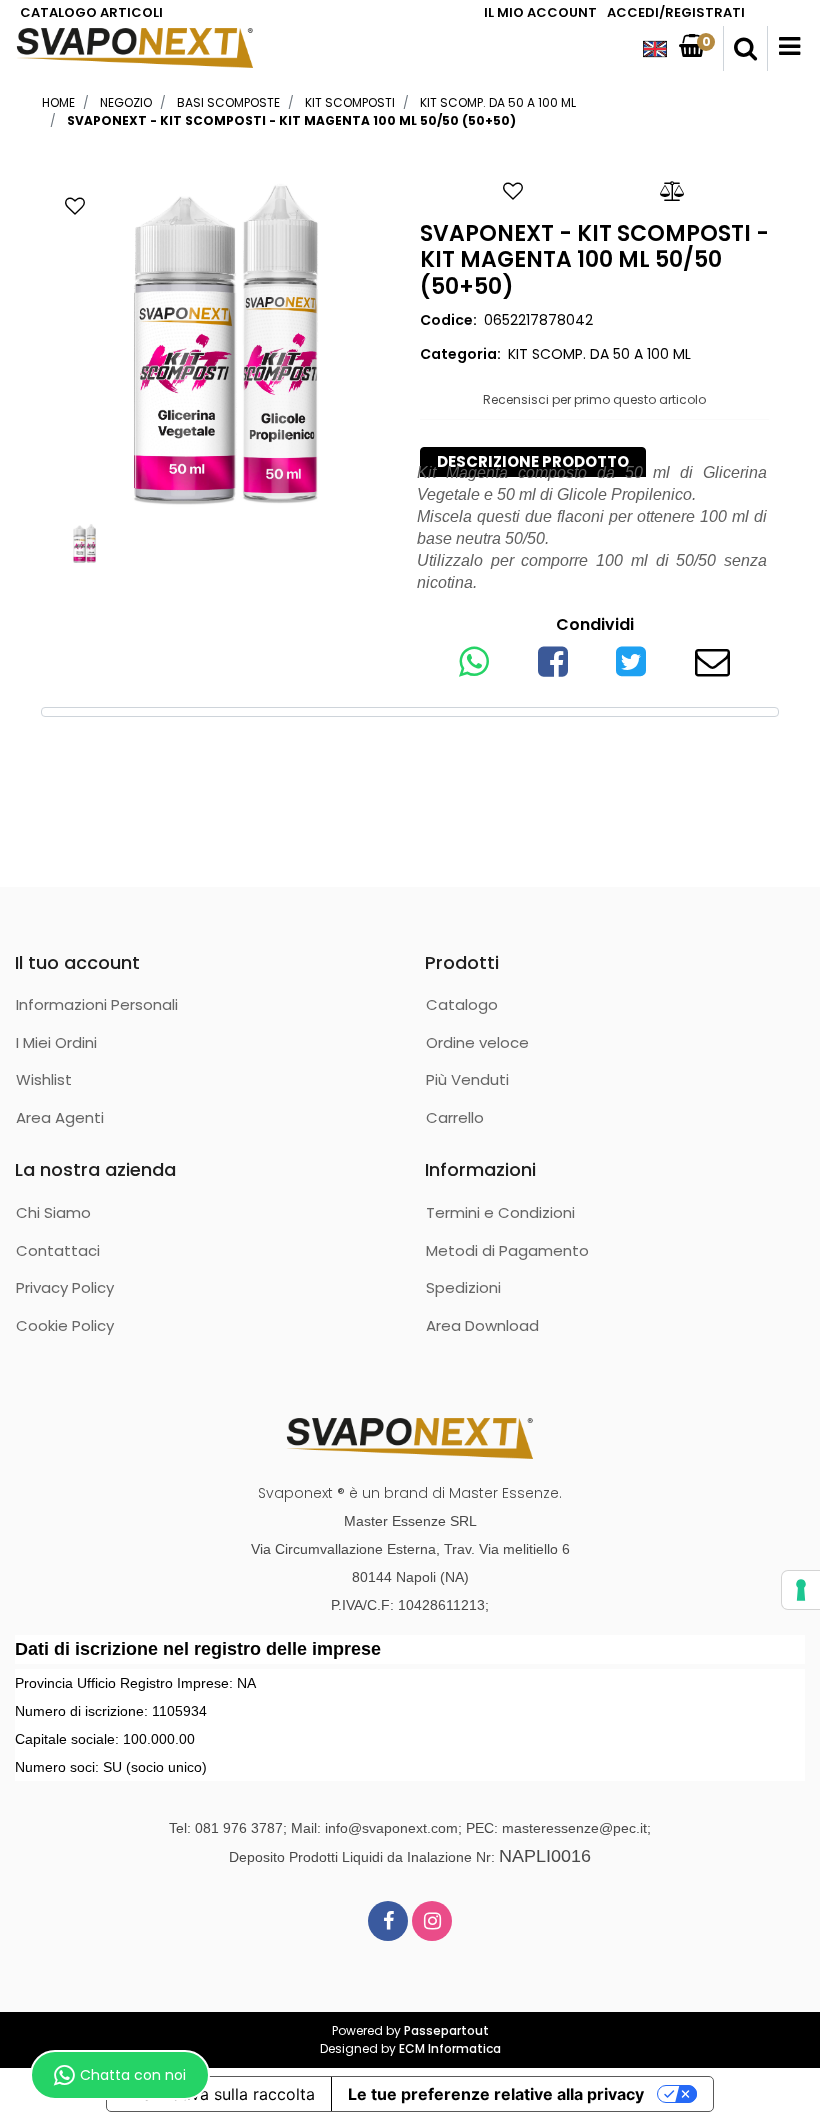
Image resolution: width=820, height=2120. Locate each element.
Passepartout (446, 2030)
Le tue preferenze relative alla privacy (496, 2094)
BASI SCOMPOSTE (228, 102)
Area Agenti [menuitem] (60, 1117)
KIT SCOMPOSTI (350, 102)
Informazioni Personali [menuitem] (97, 1004)
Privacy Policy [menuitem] (65, 1287)
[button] (225, 344)
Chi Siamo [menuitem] (53, 1212)
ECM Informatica (450, 2048)
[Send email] (712, 668)
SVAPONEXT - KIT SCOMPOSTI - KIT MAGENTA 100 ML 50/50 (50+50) (291, 120)
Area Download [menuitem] (482, 1325)
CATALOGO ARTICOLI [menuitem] (91, 12)
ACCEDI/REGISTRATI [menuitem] (676, 12)
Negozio (126, 102)
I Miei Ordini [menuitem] (56, 1042)
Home (58, 102)
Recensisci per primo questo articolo (594, 399)
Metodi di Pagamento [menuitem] (507, 1250)
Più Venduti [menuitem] (467, 1079)
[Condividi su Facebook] (553, 668)
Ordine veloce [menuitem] (477, 1042)
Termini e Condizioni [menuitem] (500, 1212)
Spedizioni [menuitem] (463, 1287)
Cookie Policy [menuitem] (65, 1325)
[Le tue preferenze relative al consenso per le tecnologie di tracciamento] (801, 1590)
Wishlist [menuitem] (44, 1079)
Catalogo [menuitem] (462, 1004)
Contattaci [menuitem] (58, 1250)
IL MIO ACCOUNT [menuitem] (540, 12)
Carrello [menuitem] (455, 1117)
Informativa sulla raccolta (219, 2094)
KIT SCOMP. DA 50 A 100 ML (498, 102)
